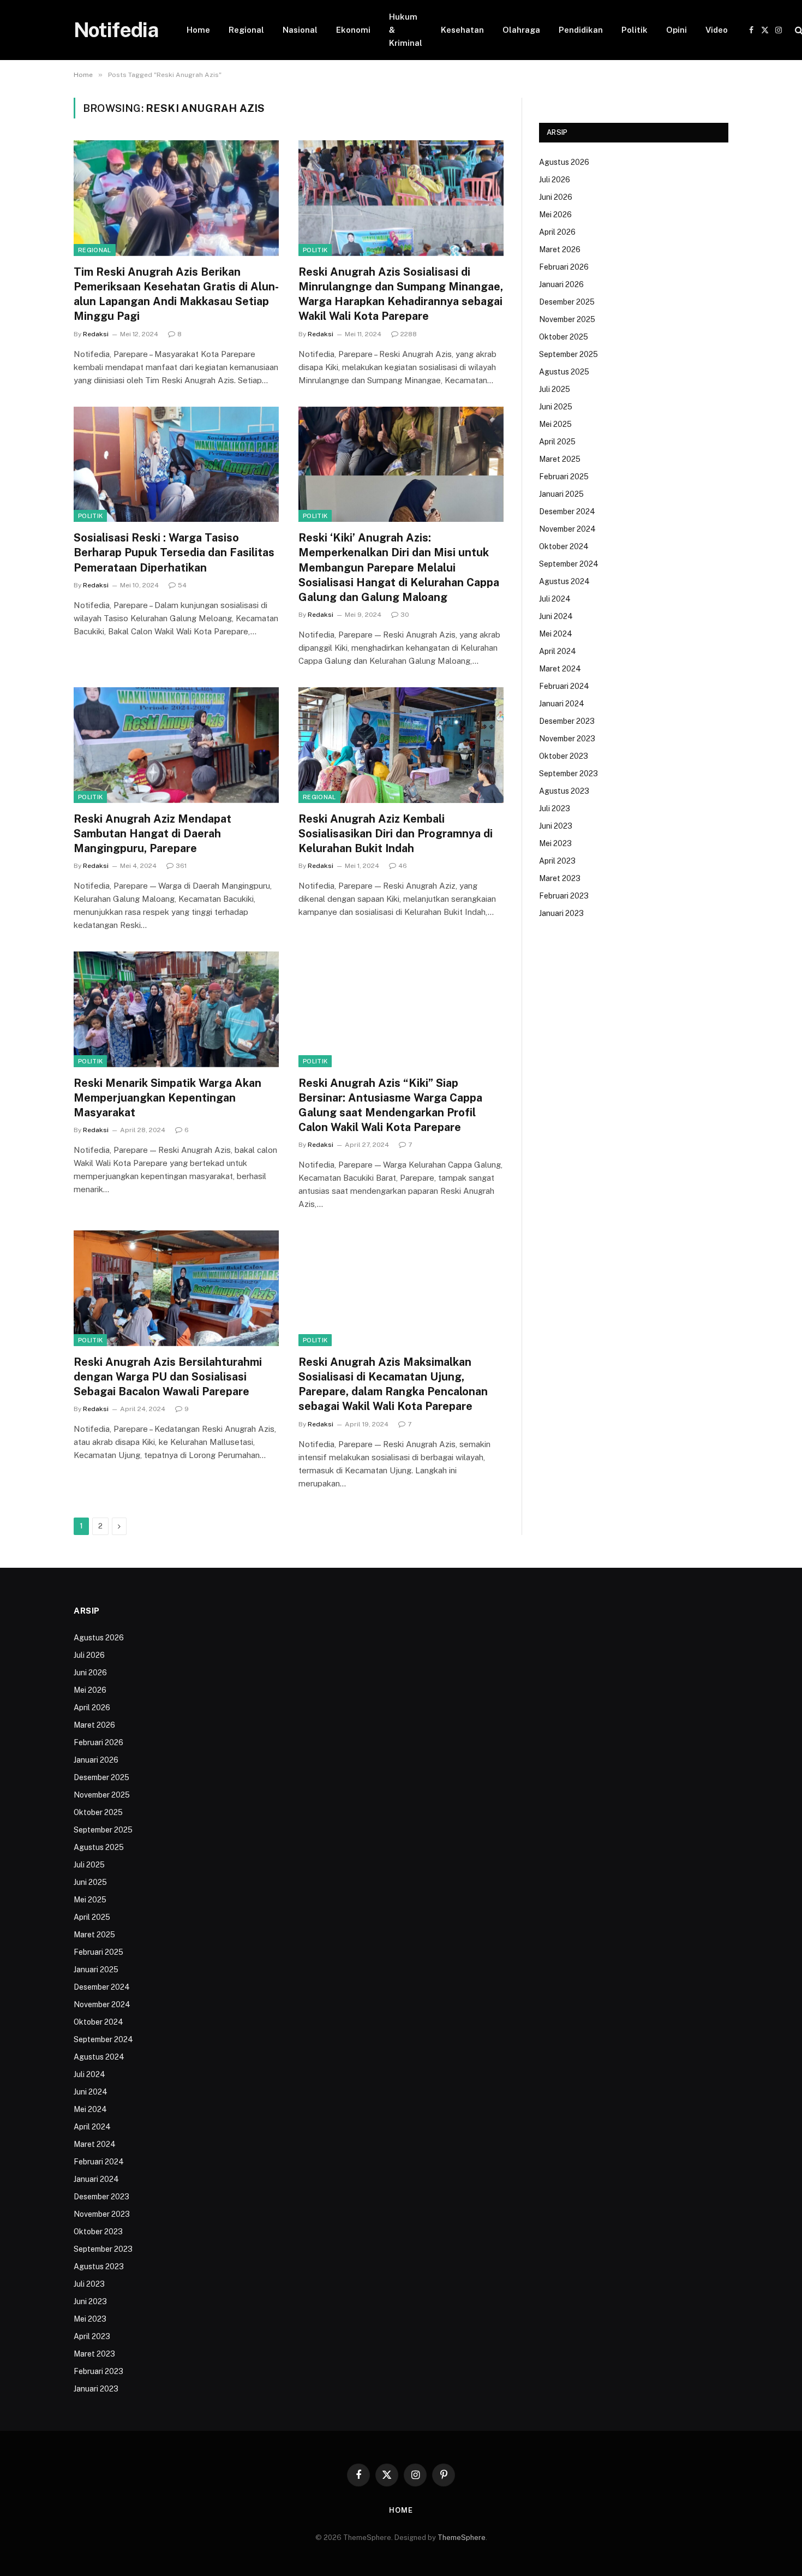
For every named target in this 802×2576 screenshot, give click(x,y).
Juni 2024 (556, 616)
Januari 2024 (562, 704)
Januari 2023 (561, 913)
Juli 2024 (555, 599)
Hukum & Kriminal (406, 30)
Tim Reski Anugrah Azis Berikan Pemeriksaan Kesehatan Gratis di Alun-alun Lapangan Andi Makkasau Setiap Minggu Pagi (176, 294)
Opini (677, 30)
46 (403, 866)
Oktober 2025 (564, 337)
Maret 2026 (560, 249)
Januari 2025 (561, 494)
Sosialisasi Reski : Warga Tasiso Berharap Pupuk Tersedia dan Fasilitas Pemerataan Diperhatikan (174, 552)
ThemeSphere (462, 2538)
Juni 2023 (556, 826)
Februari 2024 (564, 686)
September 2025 (568, 354)
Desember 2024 (567, 511)
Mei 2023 (555, 843)
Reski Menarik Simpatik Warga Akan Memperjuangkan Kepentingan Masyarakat (167, 1098)
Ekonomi (353, 30)
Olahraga (521, 30)
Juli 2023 (555, 808)
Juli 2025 (555, 389)
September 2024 (569, 564)
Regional (246, 30)
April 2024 (558, 651)
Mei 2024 (556, 634)
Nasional (300, 30)
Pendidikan (581, 30)
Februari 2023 (564, 896)
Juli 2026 (555, 180)
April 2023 (557, 861)
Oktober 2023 (564, 756)
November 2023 (567, 739)
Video (717, 30)
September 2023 (568, 774)
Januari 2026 (561, 284)
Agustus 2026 (564, 162)
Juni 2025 (556, 407)
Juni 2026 (556, 197)
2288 (409, 334)
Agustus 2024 (564, 581)
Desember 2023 (567, 721)
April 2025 (557, 442)
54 (182, 585)
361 (181, 866)
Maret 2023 (560, 878)
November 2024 (567, 529)
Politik (635, 30)
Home (198, 30)
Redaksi (96, 334)
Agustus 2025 (564, 372)
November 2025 (567, 319)
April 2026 (557, 232)
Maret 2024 (560, 669)
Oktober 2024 (564, 546)
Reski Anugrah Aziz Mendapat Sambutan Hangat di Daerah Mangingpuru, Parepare (152, 834)
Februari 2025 (564, 477)
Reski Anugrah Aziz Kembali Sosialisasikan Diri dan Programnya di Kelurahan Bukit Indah (396, 834)
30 (405, 615)
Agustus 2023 (564, 791)
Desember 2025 (567, 302)
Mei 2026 (555, 215)
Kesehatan (462, 30)
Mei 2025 (555, 424)
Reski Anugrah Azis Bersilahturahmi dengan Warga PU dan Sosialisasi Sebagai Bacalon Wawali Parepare (168, 1377)
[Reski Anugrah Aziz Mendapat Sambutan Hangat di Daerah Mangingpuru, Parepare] (176, 745)
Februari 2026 (564, 267)
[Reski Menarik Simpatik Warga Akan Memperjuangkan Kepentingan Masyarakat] (176, 1009)
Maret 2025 (560, 459)
